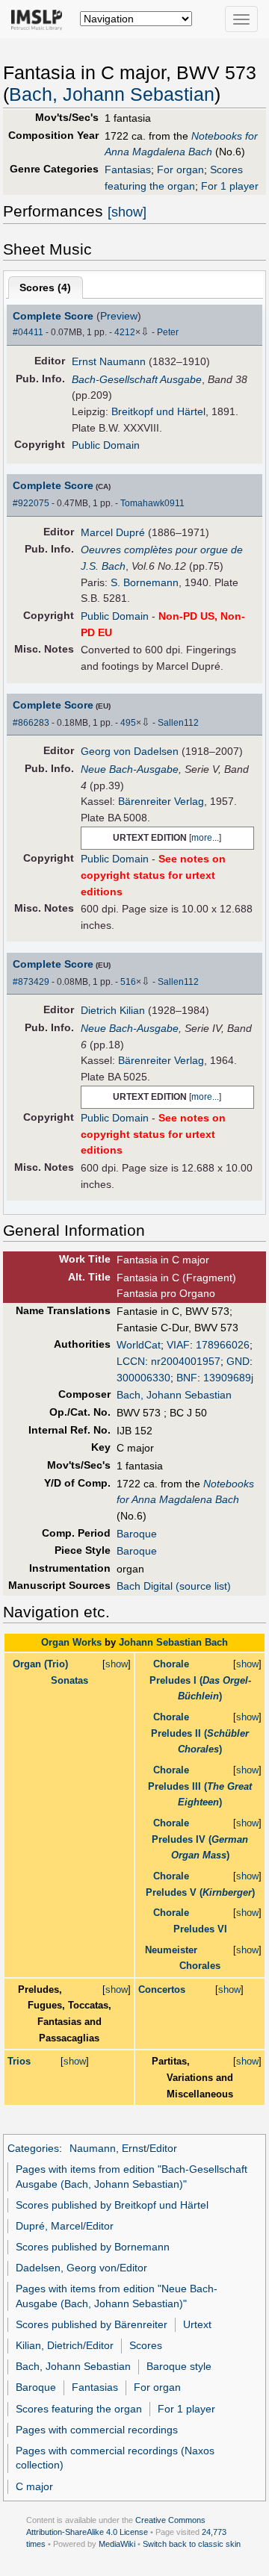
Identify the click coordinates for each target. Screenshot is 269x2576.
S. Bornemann (145, 582)
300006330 (143, 1378)
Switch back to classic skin (192, 2544)
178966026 (223, 1345)
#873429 (31, 982)
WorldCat (139, 1345)
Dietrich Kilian (113, 1010)
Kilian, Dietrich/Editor (65, 2345)
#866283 (31, 723)
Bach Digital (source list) (174, 1586)
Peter (168, 332)
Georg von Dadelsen (130, 751)
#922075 (31, 503)
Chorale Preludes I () (200, 1680)
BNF (187, 1378)
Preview (119, 316)
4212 (125, 332)
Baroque (137, 1534)
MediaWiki (117, 2544)
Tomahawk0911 (152, 503)
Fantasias (128, 169)
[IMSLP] (40, 19)
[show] (127, 212)
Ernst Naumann (109, 361)
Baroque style (179, 2366)
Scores (146, 2345)
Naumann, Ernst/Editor (123, 2148)
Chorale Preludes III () (200, 1786)
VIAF (178, 1345)
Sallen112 (178, 723)
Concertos (162, 1989)
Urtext (197, 2324)
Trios (19, 2061)
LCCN (131, 1361)
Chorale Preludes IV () (200, 1839)
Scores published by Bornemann (93, 2247)
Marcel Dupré (113, 532)
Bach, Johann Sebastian (112, 94)
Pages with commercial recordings (97, 2430)
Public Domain (106, 445)
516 (128, 982)
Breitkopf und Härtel (158, 411)
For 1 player (230, 186)
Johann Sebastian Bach (173, 1642)
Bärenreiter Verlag (161, 801)
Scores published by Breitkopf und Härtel (112, 2205)
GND (238, 1361)
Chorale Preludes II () (200, 1733)
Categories (33, 2148)
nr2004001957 (186, 1361)
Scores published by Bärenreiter (92, 2324)
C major (34, 2486)
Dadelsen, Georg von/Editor (81, 2268)
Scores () (45, 287)
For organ (180, 169)
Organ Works (71, 1642)
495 (128, 723)
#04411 (28, 332)
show (117, 1664)
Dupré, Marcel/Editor (65, 2226)
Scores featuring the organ (79, 2409)
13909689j (228, 1378)
